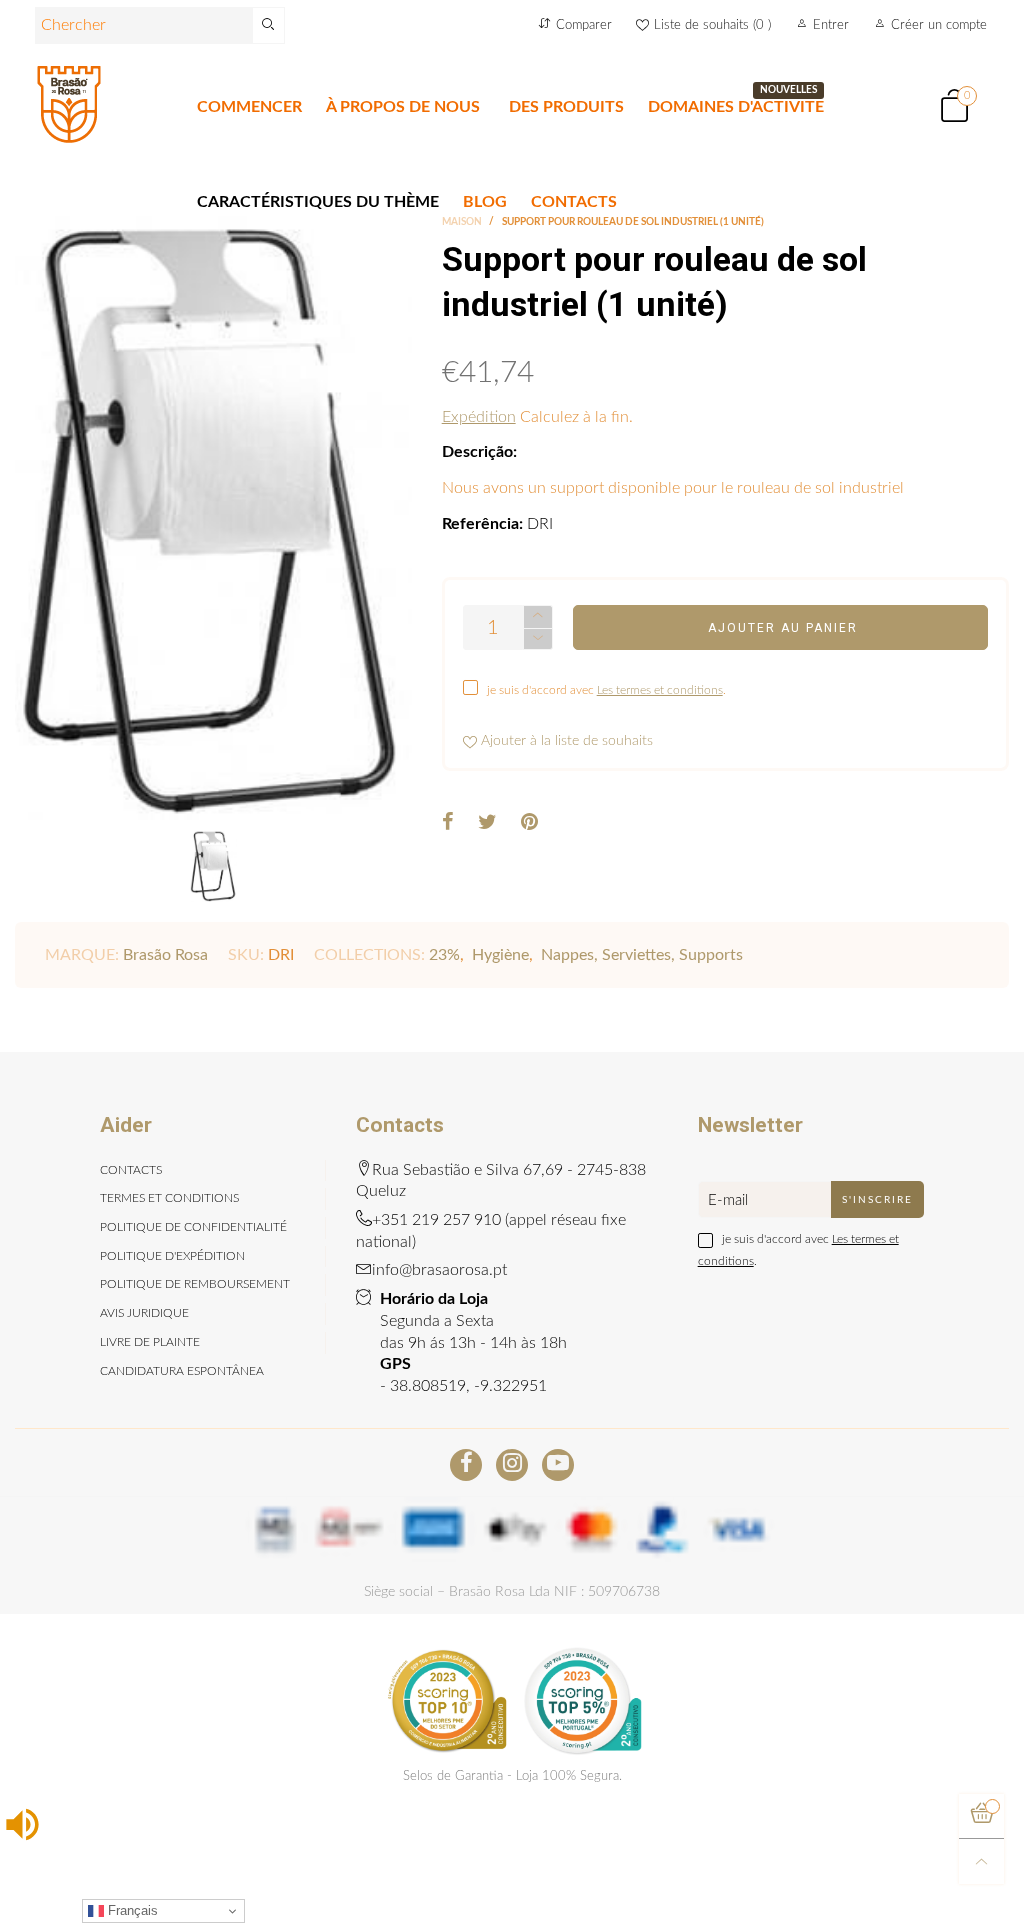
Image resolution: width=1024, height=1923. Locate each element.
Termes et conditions (169, 1198)
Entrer (831, 25)
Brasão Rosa (165, 955)
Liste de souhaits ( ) (712, 25)
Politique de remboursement (195, 1284)
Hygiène (500, 955)
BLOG (485, 202)
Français (131, 1910)
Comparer (584, 25)
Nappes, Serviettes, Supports (642, 955)
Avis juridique (144, 1313)
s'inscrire (877, 1200)
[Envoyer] (269, 25)
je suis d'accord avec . (606, 690)
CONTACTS (574, 202)
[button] (538, 639)
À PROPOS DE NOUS (403, 107)
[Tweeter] (487, 824)
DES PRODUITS (566, 107)
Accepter (941, 1874)
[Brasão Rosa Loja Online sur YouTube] (558, 1465)
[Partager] (448, 824)
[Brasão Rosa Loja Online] (69, 104)
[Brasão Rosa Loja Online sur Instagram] (512, 1465)
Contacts (131, 1170)
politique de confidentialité (193, 1227)
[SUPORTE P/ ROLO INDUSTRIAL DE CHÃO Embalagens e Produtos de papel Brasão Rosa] (213, 518)
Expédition (479, 417)
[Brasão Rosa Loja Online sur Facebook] (466, 1465)
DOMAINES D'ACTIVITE (736, 106)
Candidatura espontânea (182, 1371)
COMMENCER (249, 107)
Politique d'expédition (172, 1256)
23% (444, 955)
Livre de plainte (150, 1342)
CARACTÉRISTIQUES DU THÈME (318, 202)
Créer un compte (939, 25)
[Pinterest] (529, 824)
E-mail (728, 1200)
